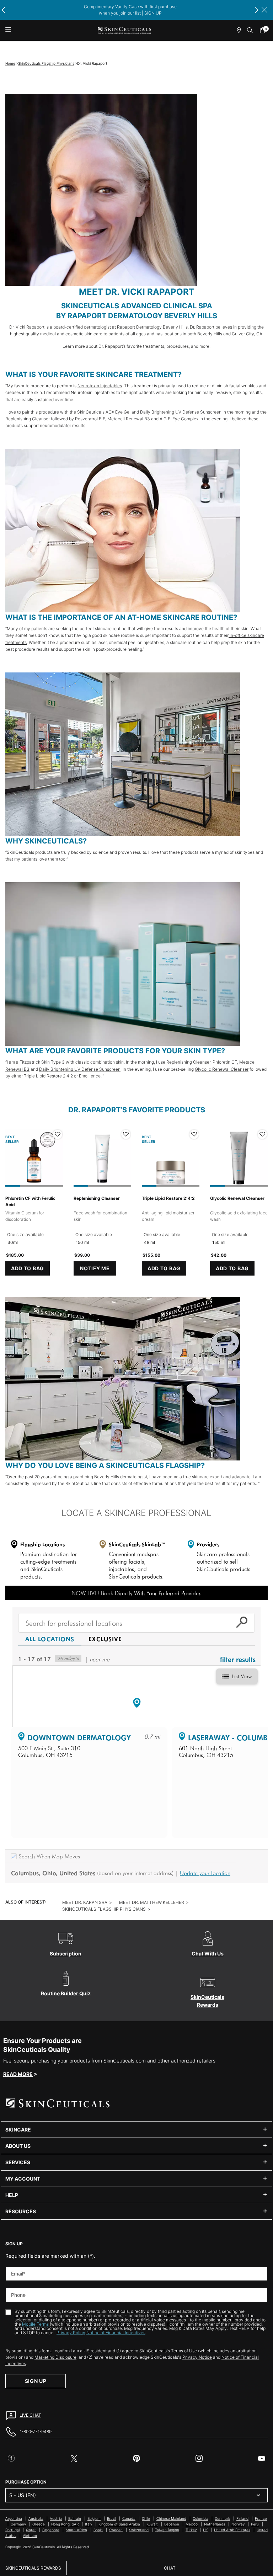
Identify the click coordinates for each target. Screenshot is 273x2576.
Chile (146, 2518)
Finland (242, 2518)
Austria (56, 2518)
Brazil (111, 2518)
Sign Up (36, 2381)
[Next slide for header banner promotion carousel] (257, 10)
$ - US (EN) (23, 2495)
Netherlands (215, 2524)
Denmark (222, 2518)
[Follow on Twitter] (74, 2458)
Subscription (66, 1954)
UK (205, 2530)
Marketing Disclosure (55, 2357)
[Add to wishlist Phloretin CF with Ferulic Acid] (58, 1134)
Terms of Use (184, 2351)
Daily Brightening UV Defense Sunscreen (181, 412)
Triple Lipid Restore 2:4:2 (48, 1076)
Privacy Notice (197, 2357)
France (261, 2518)
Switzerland (139, 2530)
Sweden (116, 2530)
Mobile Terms (36, 2324)
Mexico (192, 2524)
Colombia (200, 2518)
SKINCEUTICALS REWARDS (33, 2568)
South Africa (76, 2530)
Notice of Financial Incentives (116, 2333)
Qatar (31, 2530)
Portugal (12, 2530)
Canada (129, 2518)
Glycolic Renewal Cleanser (222, 1069)
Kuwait (152, 2524)
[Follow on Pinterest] (136, 2458)
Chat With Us (208, 1954)
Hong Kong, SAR (65, 2524)
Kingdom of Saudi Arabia (119, 2524)
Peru (255, 2524)
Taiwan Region (167, 2530)
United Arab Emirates (232, 2530)
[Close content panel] (264, 10)
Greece (39, 2524)
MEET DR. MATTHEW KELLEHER (152, 1902)
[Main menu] (8, 30)
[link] (264, 30)
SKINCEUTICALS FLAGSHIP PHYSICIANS (104, 1909)
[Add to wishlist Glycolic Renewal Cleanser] (262, 1134)
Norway (238, 2524)
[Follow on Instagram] (199, 2458)
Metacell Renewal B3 (129, 419)
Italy (89, 2524)
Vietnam (30, 2535)
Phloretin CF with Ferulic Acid (30, 1201)
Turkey (191, 2530)
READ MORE (18, 2074)
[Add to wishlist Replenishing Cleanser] (126, 1134)
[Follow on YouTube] (262, 2458)
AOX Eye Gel (118, 412)
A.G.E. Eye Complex (179, 419)
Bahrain (75, 2518)
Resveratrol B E (90, 419)
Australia (36, 2518)
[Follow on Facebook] (11, 2458)
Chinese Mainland (171, 2518)
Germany (18, 2524)
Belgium (94, 2518)
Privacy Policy (71, 2333)
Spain (98, 2530)
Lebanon (172, 2524)
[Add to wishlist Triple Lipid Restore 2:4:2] (194, 1134)
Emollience (90, 1076)
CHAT (170, 2568)
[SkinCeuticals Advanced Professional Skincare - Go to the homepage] (124, 30)
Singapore (51, 2530)
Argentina (14, 2518)
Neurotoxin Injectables (100, 386)
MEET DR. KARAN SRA (85, 1902)
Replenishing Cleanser (28, 419)
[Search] (250, 30)
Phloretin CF (225, 1062)
